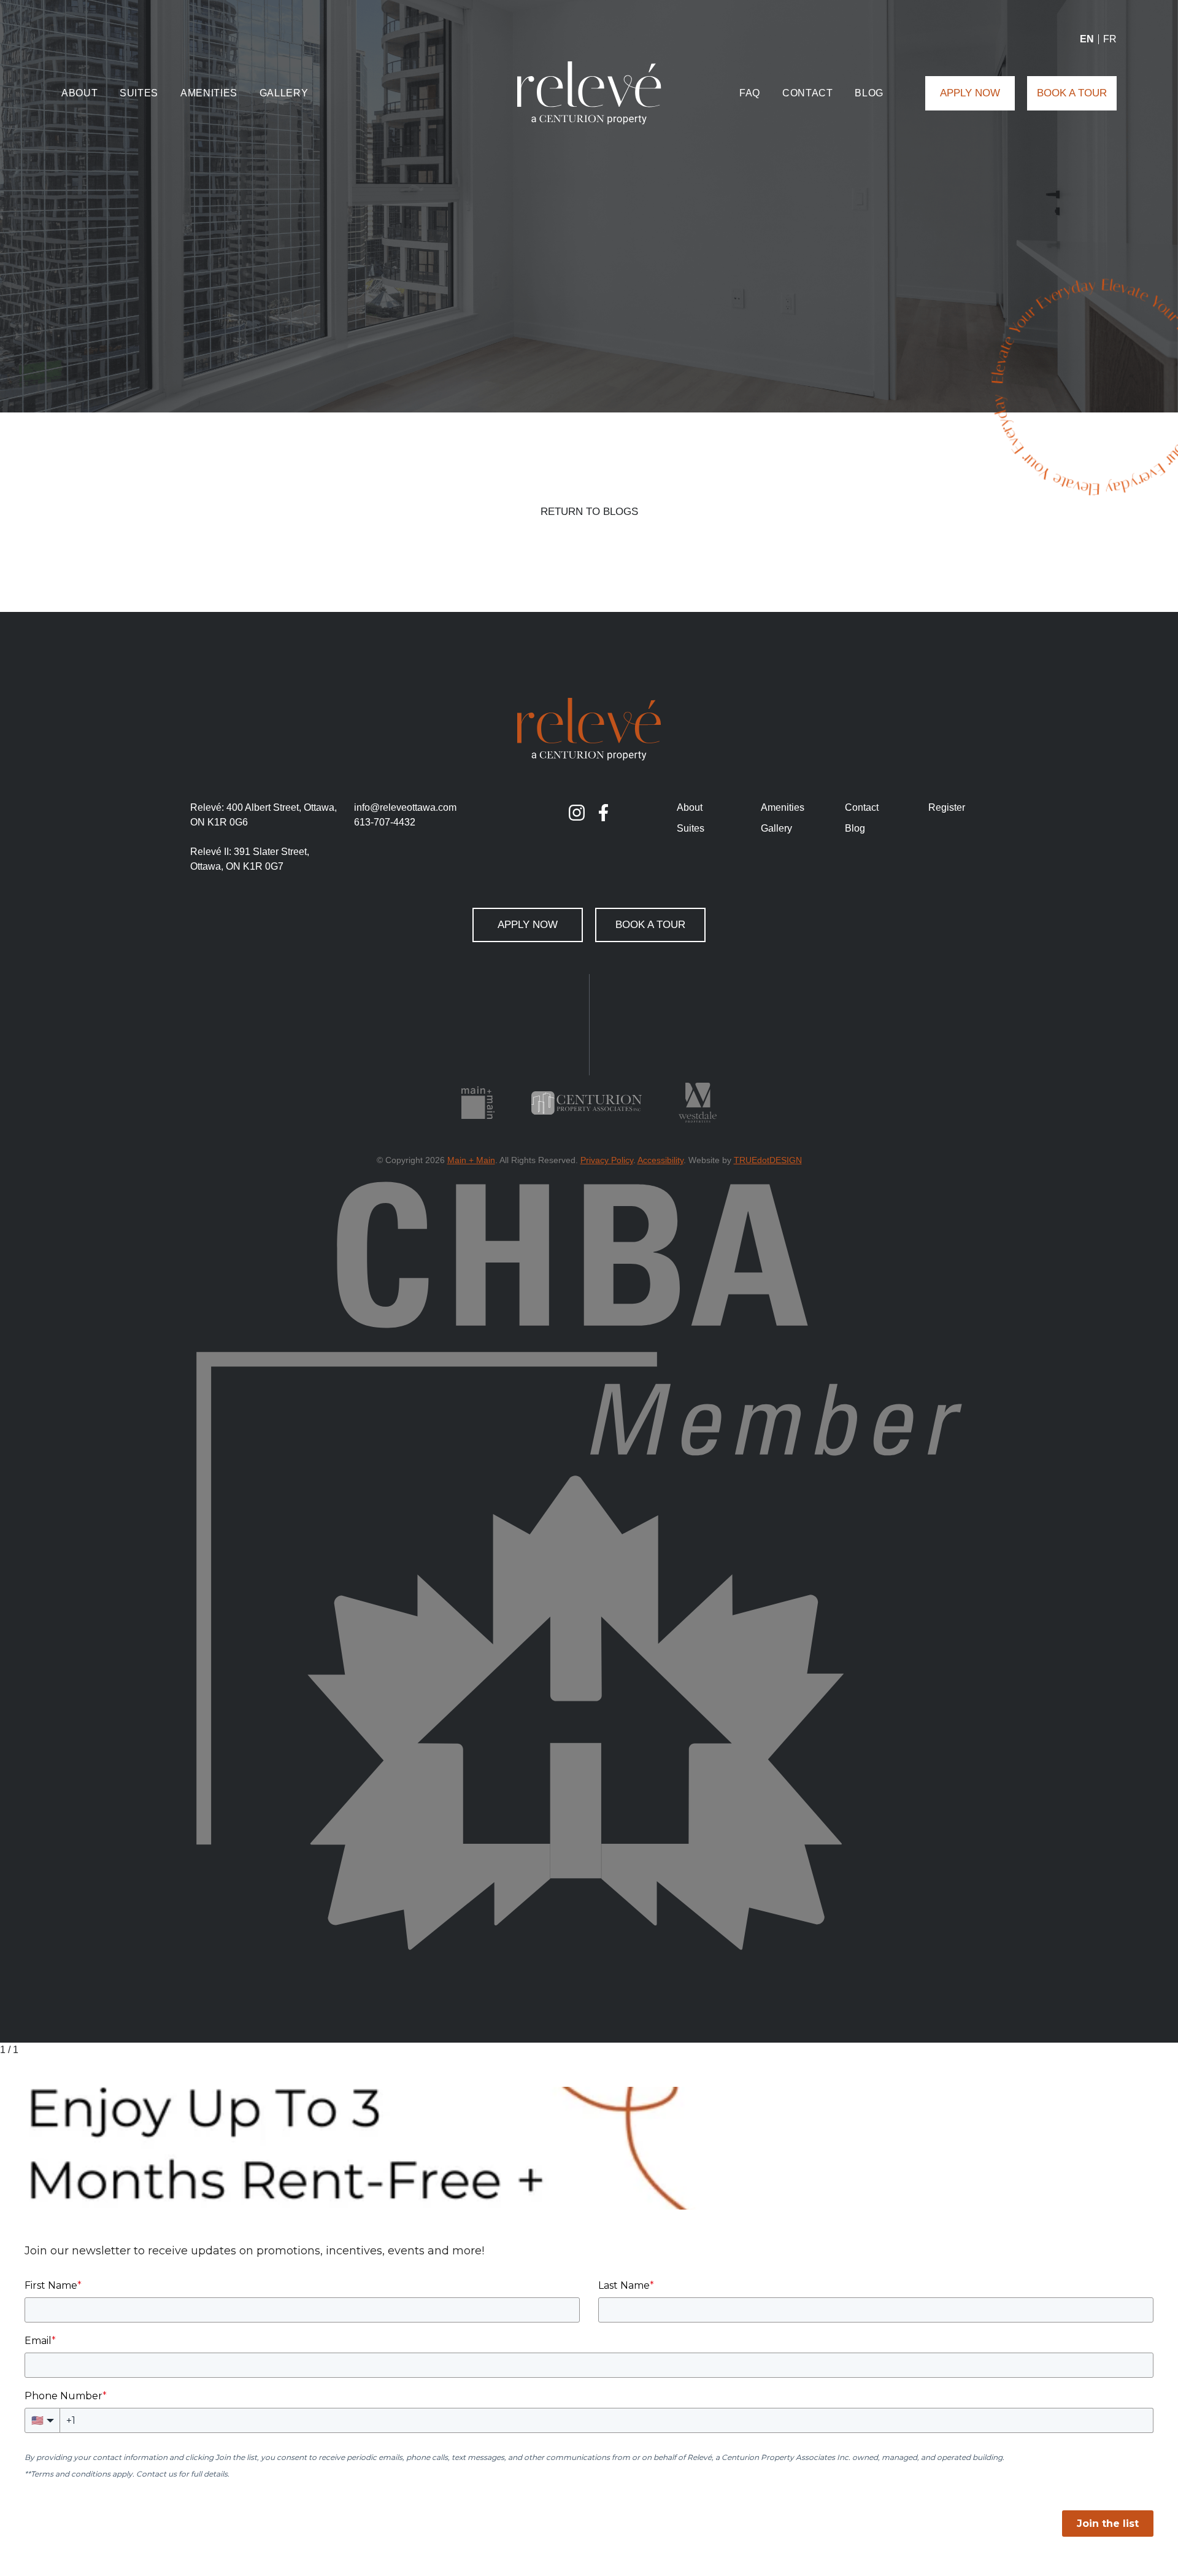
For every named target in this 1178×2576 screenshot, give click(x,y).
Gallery (284, 93)
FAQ (750, 93)
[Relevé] (589, 93)
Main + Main (471, 1160)
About (79, 93)
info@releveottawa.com (405, 807)
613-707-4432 (385, 822)
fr (1110, 39)
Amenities (209, 93)
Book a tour (1072, 93)
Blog (869, 93)
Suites (139, 93)
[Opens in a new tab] (577, 813)
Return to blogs (589, 512)
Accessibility (660, 1160)
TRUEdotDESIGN (768, 1160)
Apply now (970, 93)
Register (947, 807)
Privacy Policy (607, 1160)
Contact (807, 93)
